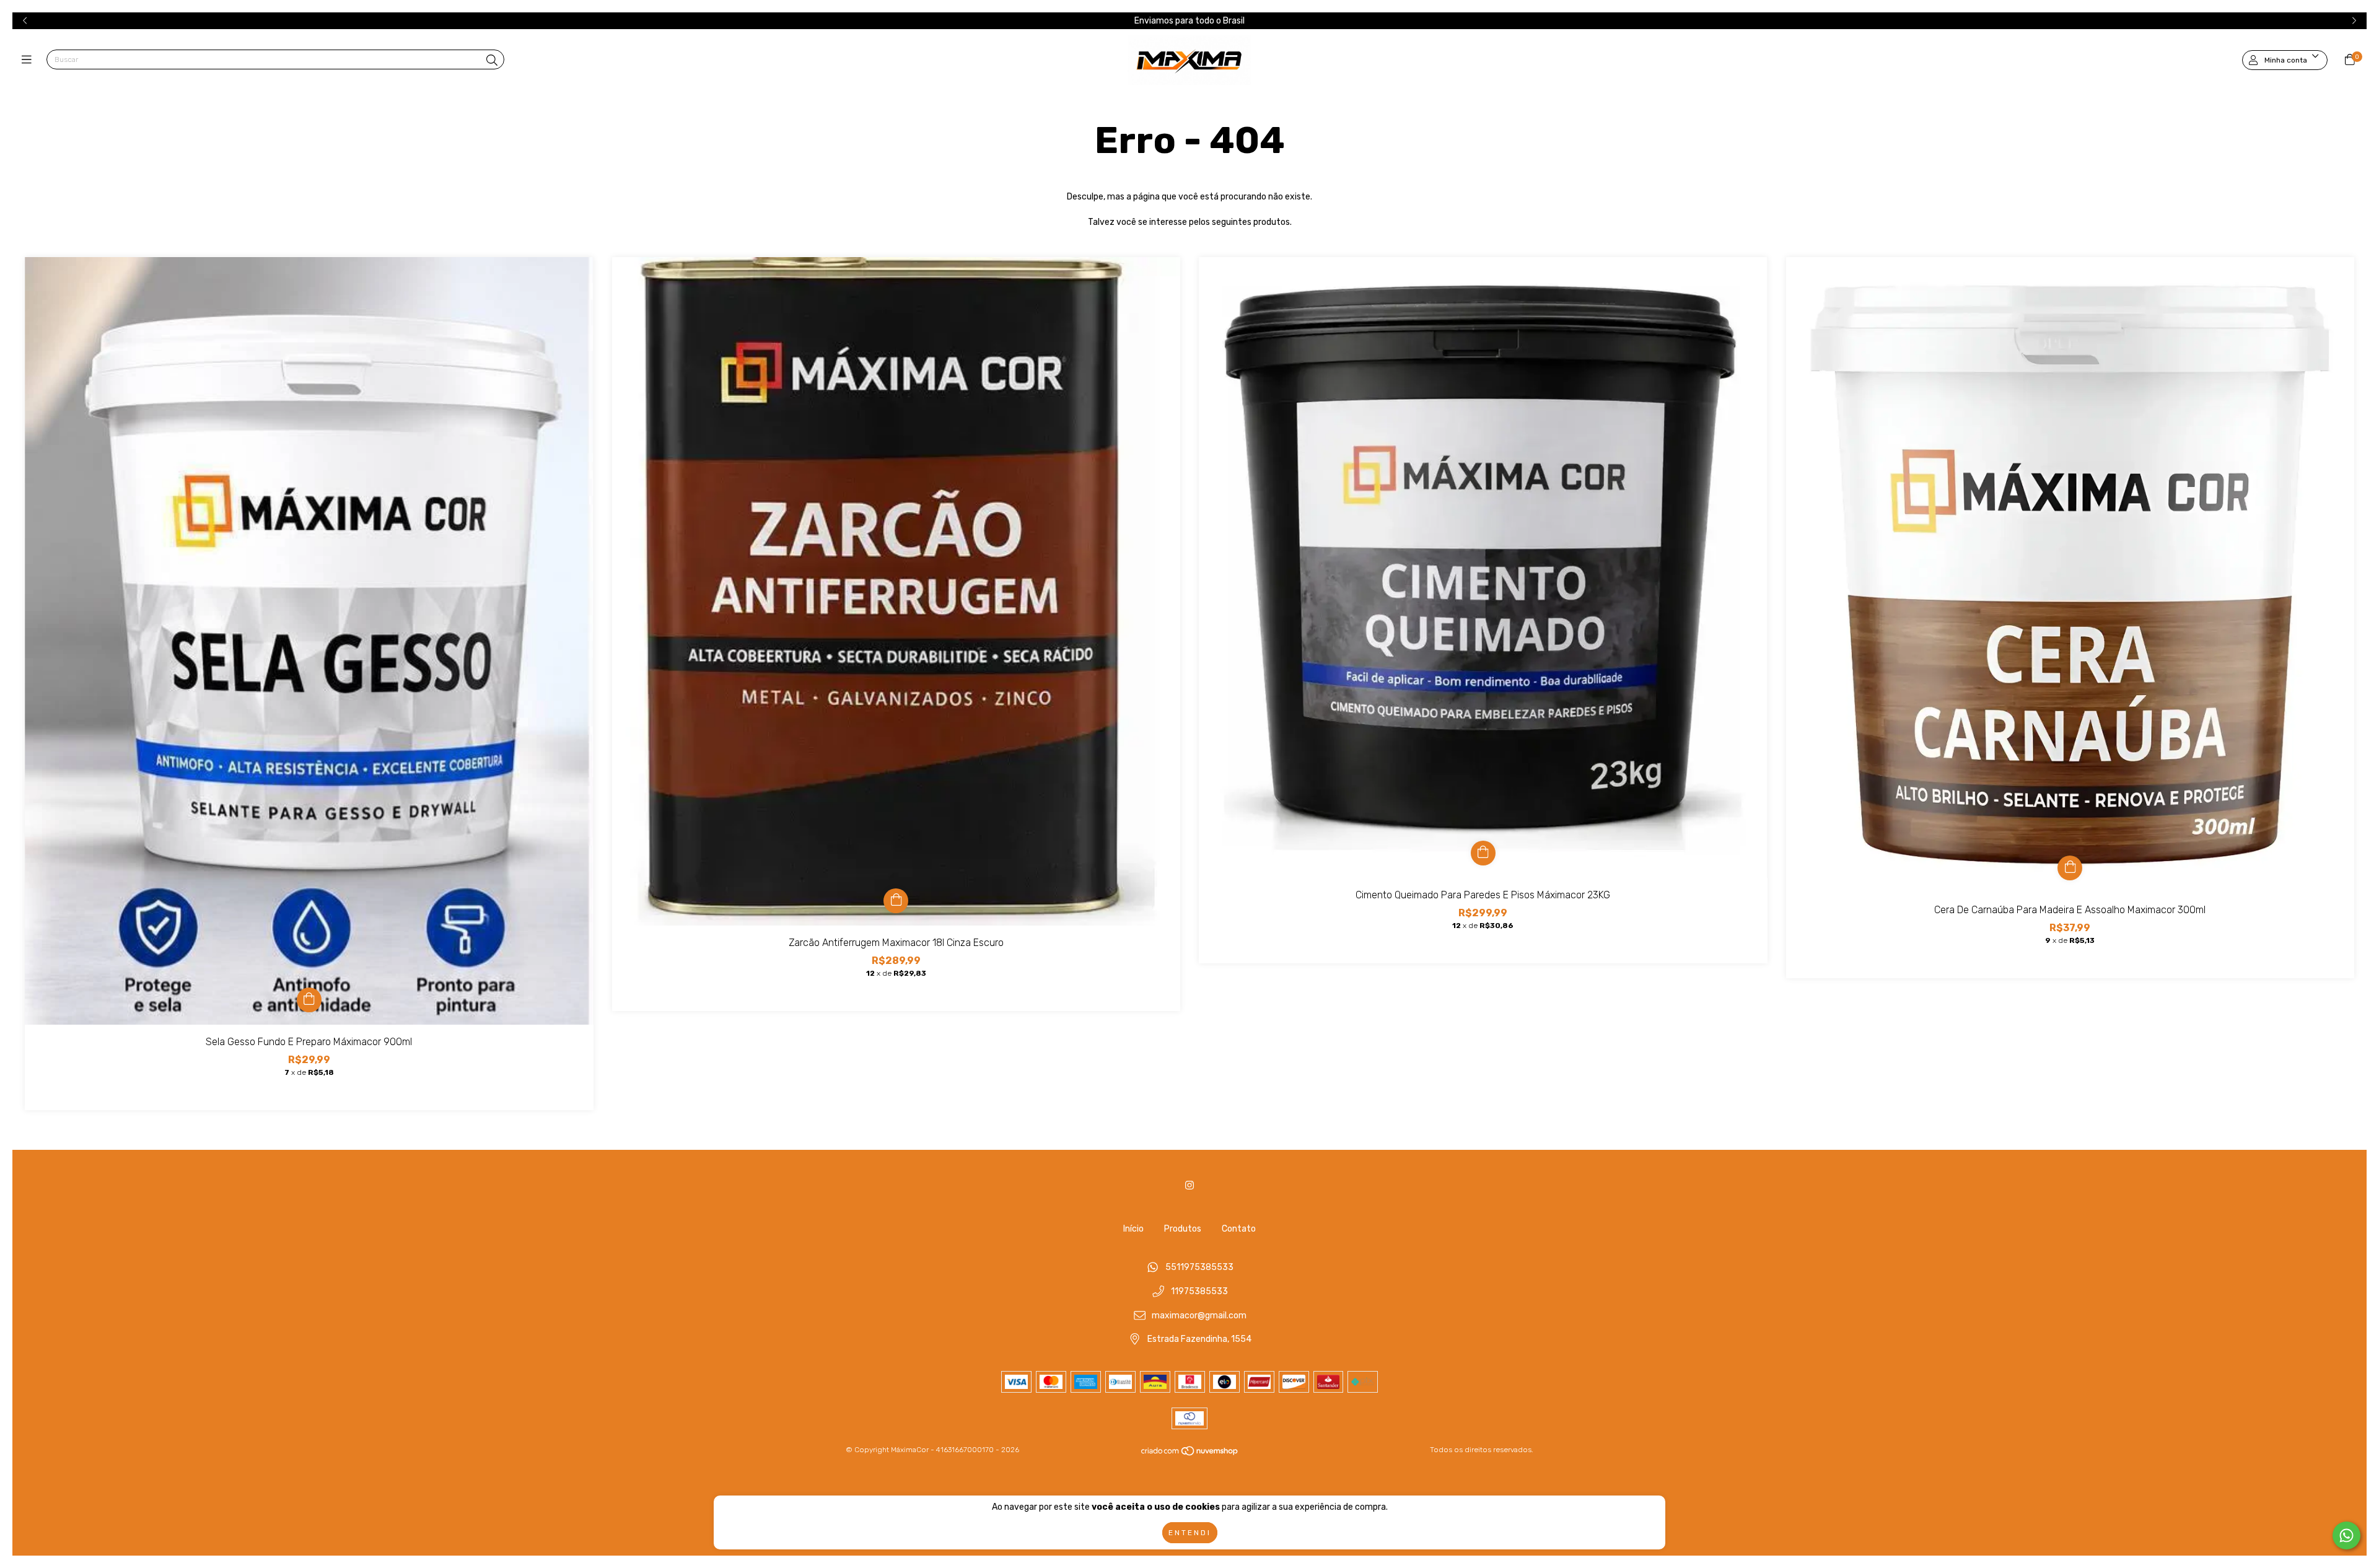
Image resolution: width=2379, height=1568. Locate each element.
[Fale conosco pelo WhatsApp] (2346, 1535)
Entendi (1190, 1533)
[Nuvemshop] (1190, 1454)
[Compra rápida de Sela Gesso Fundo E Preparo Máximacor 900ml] (309, 1000)
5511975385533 (1199, 1268)
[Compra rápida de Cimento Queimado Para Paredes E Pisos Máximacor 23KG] (1483, 853)
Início (1133, 1229)
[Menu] (29, 60)
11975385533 (1199, 1292)
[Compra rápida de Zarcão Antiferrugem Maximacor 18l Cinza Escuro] (896, 901)
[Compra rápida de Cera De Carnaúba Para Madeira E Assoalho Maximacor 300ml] (2070, 868)
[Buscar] (492, 61)
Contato (1239, 1229)
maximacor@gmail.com (1199, 1316)
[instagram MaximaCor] (1189, 1185)
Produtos (1183, 1229)
